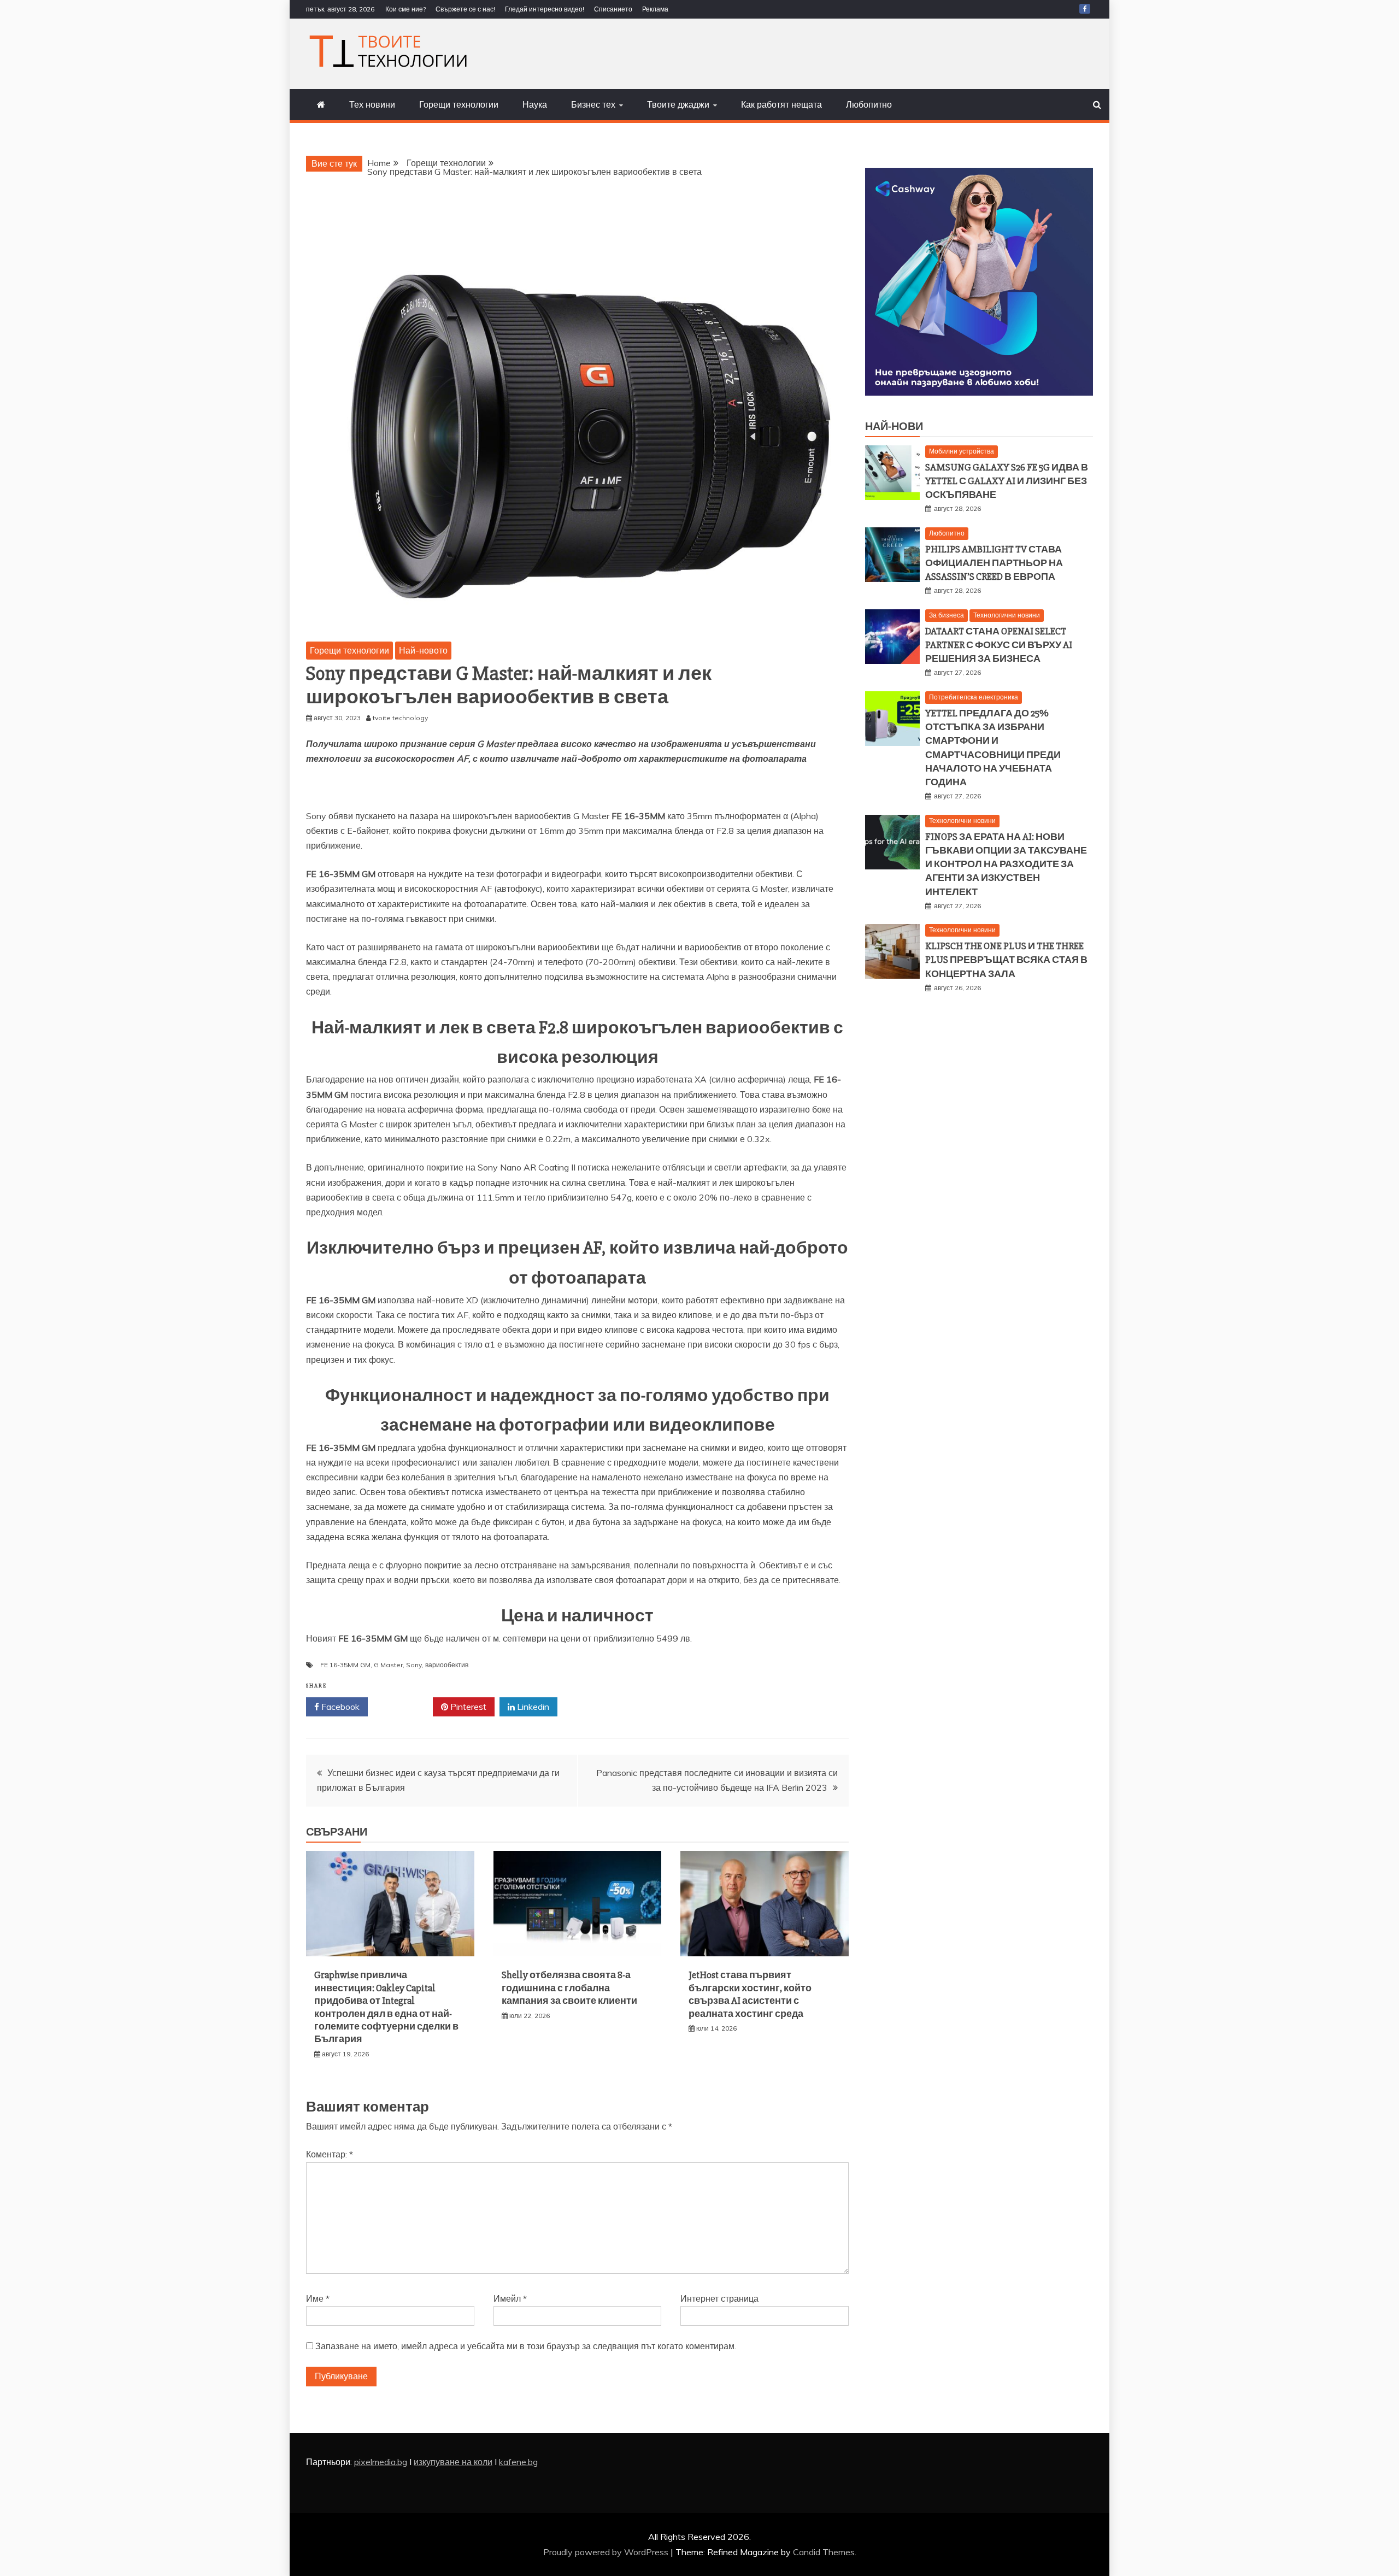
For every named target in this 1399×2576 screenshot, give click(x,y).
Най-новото (423, 650)
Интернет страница (719, 2298)
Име (318, 2298)
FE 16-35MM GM (345, 1665)
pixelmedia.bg (381, 2462)
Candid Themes (824, 2552)
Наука (535, 104)
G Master (388, 1665)
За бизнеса (947, 615)
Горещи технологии (459, 104)
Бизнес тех (593, 104)
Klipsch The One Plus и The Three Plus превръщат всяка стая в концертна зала (1006, 960)
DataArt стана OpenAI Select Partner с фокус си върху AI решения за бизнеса (999, 645)
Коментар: (330, 2154)
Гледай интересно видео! (545, 9)
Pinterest (467, 1707)
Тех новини (372, 104)
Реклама (655, 9)
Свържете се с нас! (465, 9)
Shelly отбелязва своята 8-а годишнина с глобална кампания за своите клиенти (569, 1988)
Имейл (510, 2298)
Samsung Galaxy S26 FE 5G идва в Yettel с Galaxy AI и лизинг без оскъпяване (1007, 481)
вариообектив (447, 1665)
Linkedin (532, 1707)
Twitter (404, 1707)
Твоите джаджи (678, 104)
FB (1085, 9)
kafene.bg (518, 2462)
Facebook (339, 1707)
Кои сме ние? (405, 9)
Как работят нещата (781, 104)
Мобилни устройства (962, 451)
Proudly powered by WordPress (607, 2552)
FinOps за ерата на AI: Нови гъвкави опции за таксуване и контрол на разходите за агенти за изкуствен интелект (1006, 864)
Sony (414, 1665)
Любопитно (869, 104)
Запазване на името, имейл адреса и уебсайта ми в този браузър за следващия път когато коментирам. (526, 2346)
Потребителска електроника (974, 697)
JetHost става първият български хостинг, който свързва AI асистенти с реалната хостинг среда (750, 1994)
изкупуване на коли (453, 2462)
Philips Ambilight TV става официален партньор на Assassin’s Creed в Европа (994, 563)
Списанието (613, 9)
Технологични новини (1007, 615)
